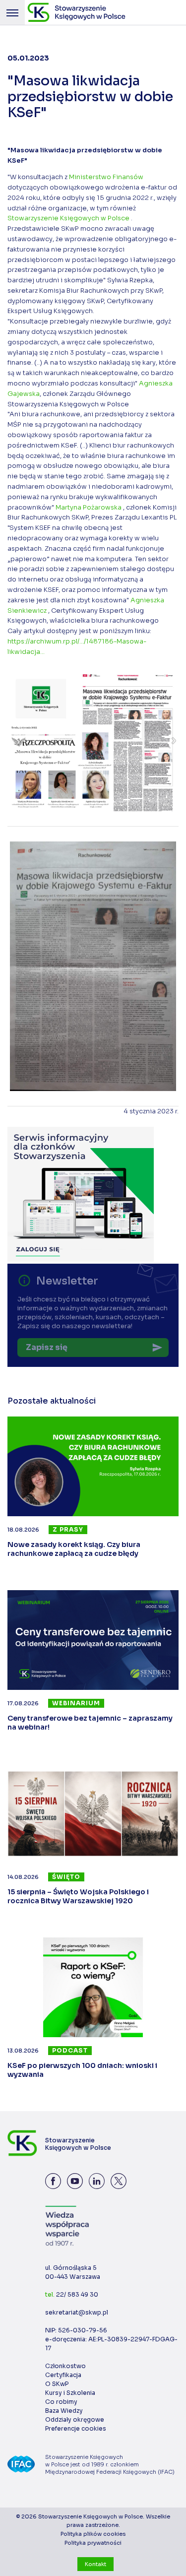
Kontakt (95, 2564)
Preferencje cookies (76, 2428)
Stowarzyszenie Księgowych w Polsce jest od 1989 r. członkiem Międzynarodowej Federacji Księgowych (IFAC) (110, 2464)
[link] (106, 177)
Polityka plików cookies (93, 2534)
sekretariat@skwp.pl (77, 2312)
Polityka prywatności (93, 2543)
